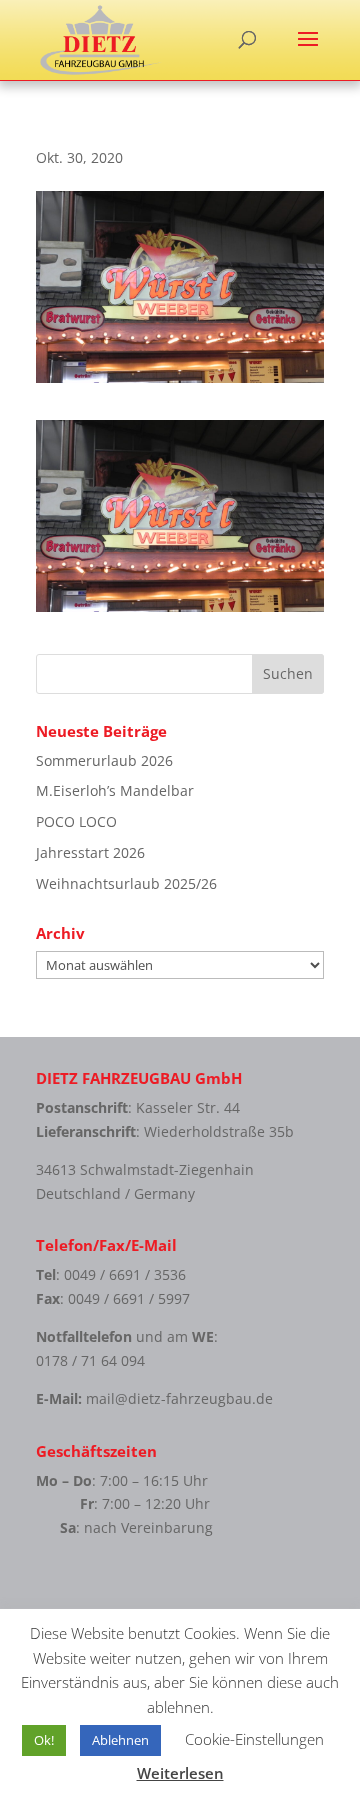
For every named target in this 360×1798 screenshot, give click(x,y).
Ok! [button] (44, 1740)
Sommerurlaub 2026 (104, 760)
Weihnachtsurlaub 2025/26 (126, 883)
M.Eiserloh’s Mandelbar (115, 790)
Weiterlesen (180, 1773)
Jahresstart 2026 (90, 852)
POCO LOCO (76, 821)
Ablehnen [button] (120, 1740)
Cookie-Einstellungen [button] (254, 1739)
